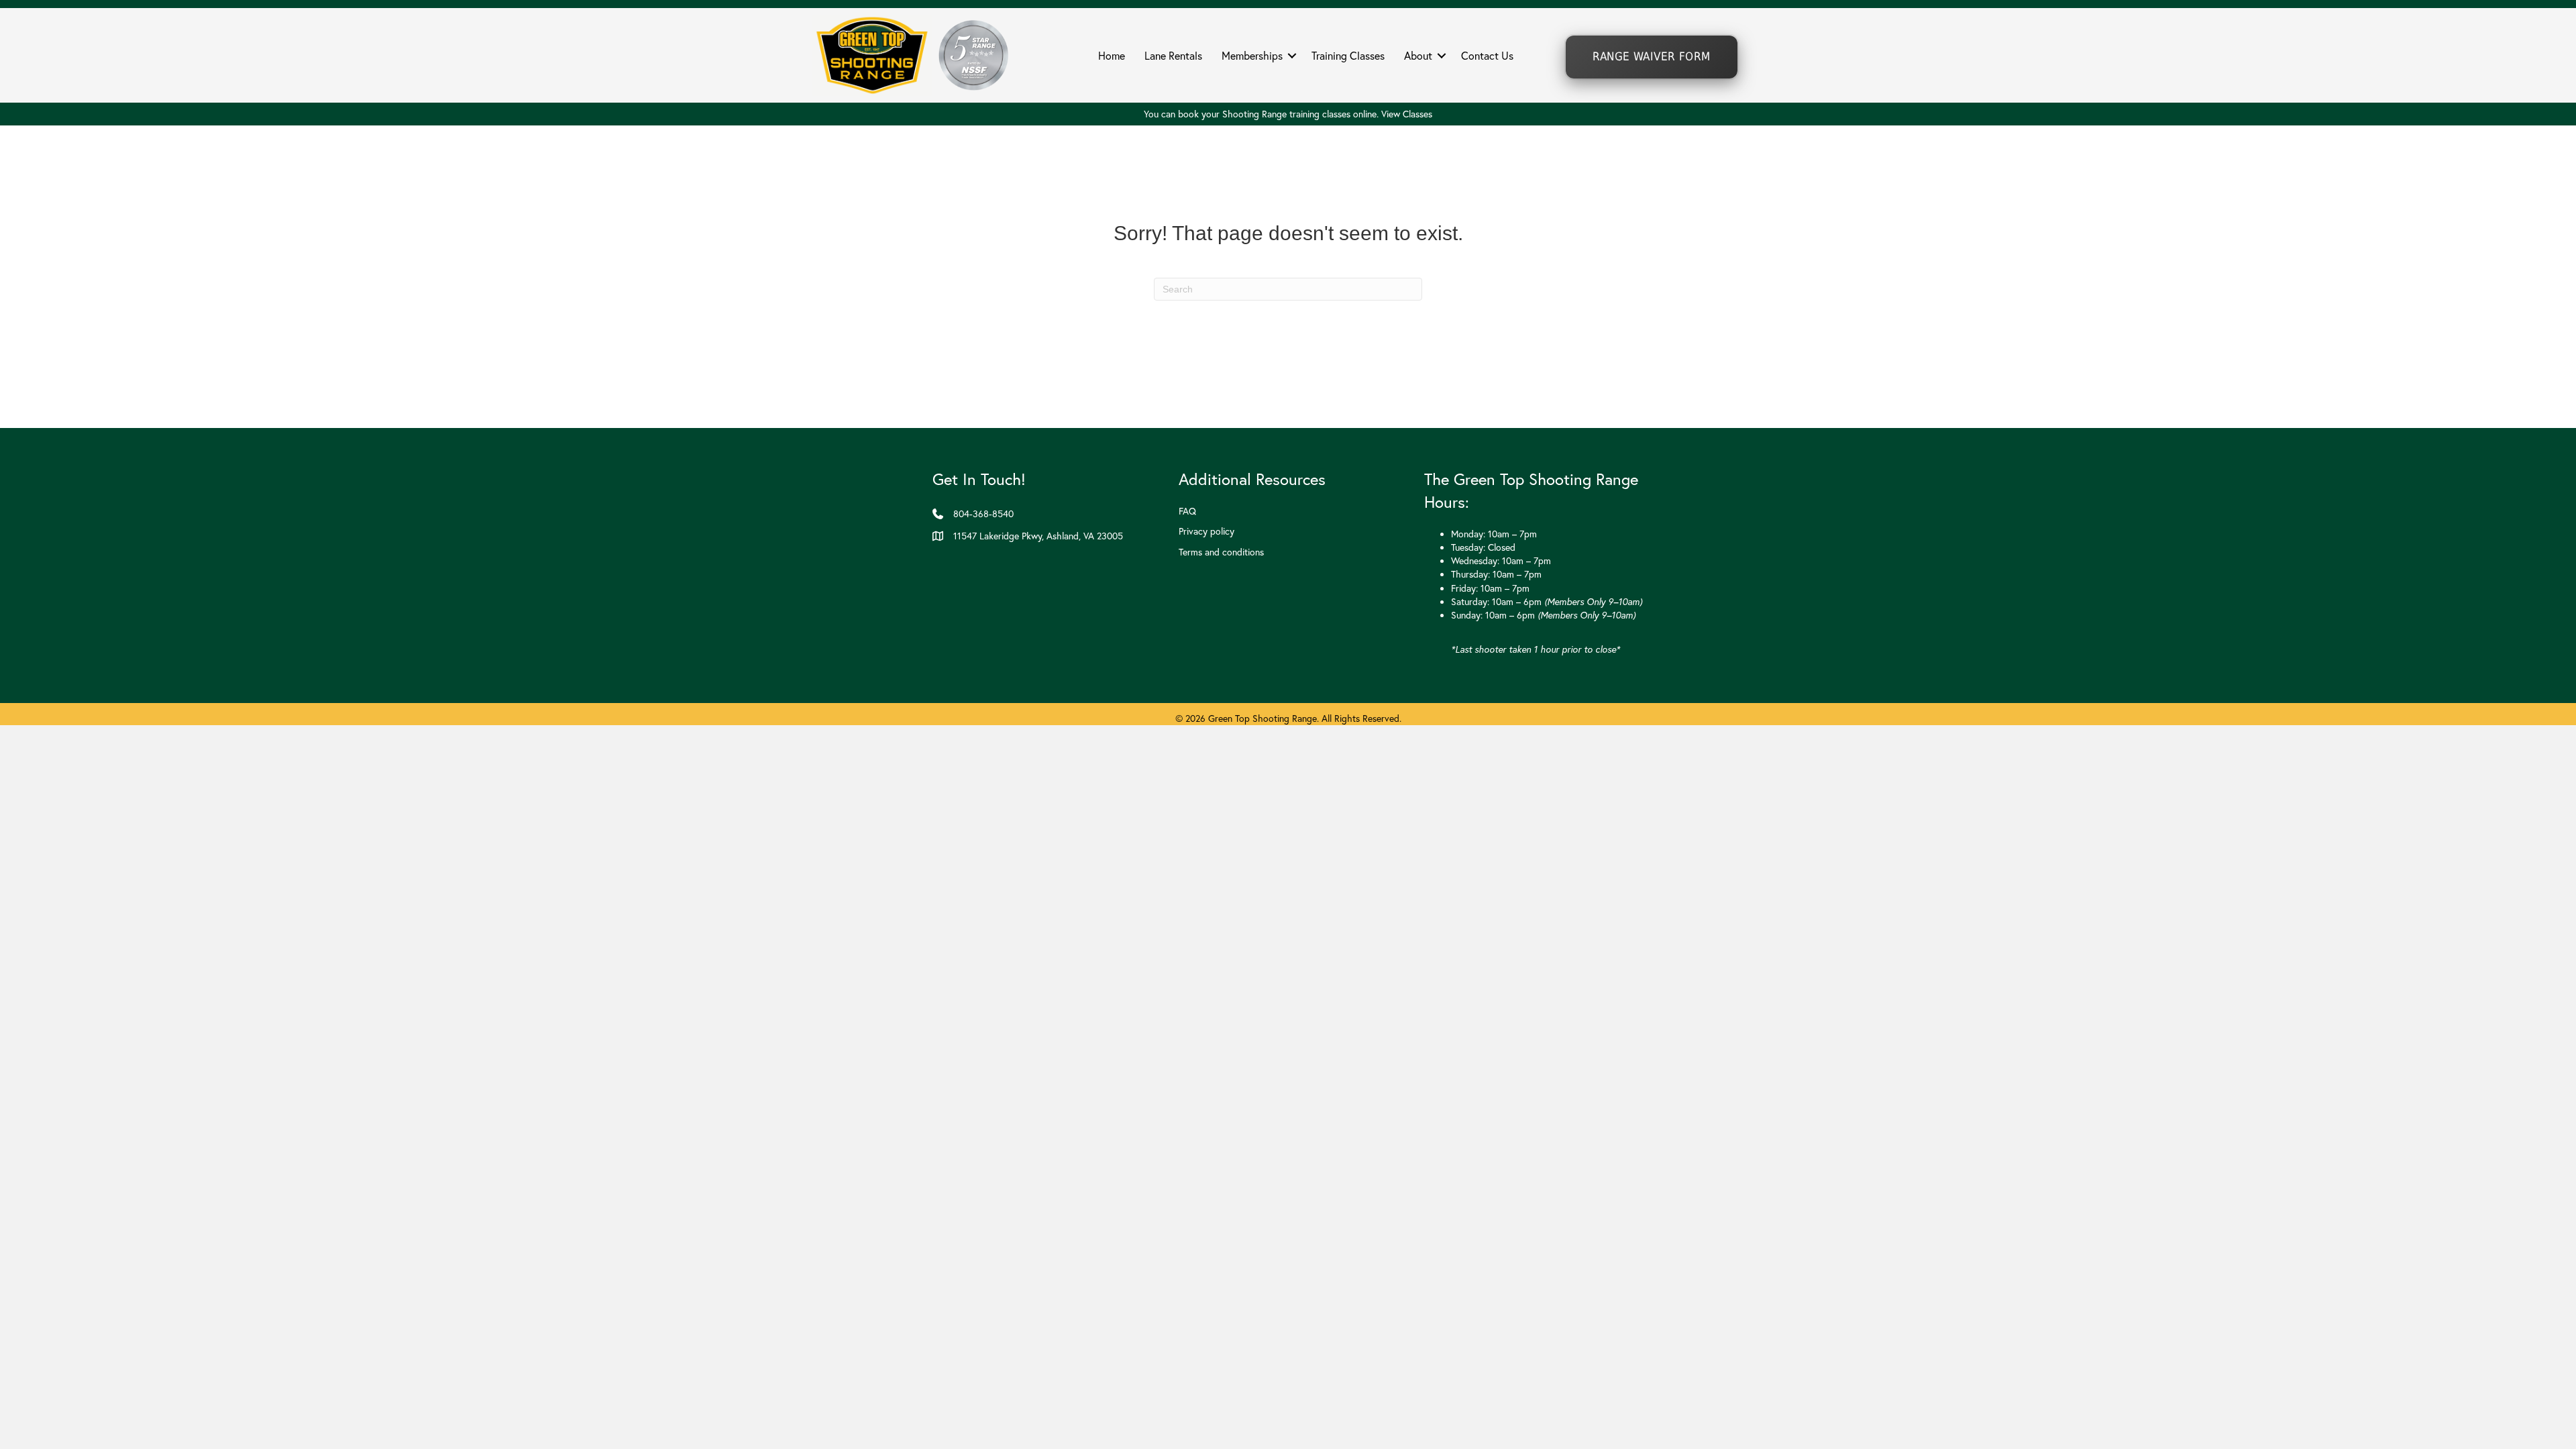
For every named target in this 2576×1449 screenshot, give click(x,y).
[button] (1292, 56)
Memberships (1252, 56)
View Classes (1407, 114)
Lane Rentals (1173, 56)
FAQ (1187, 511)
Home (1112, 56)
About (1418, 56)
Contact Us (1487, 56)
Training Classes (1348, 56)
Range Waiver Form (1651, 57)
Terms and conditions (1221, 552)
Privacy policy (1206, 531)
